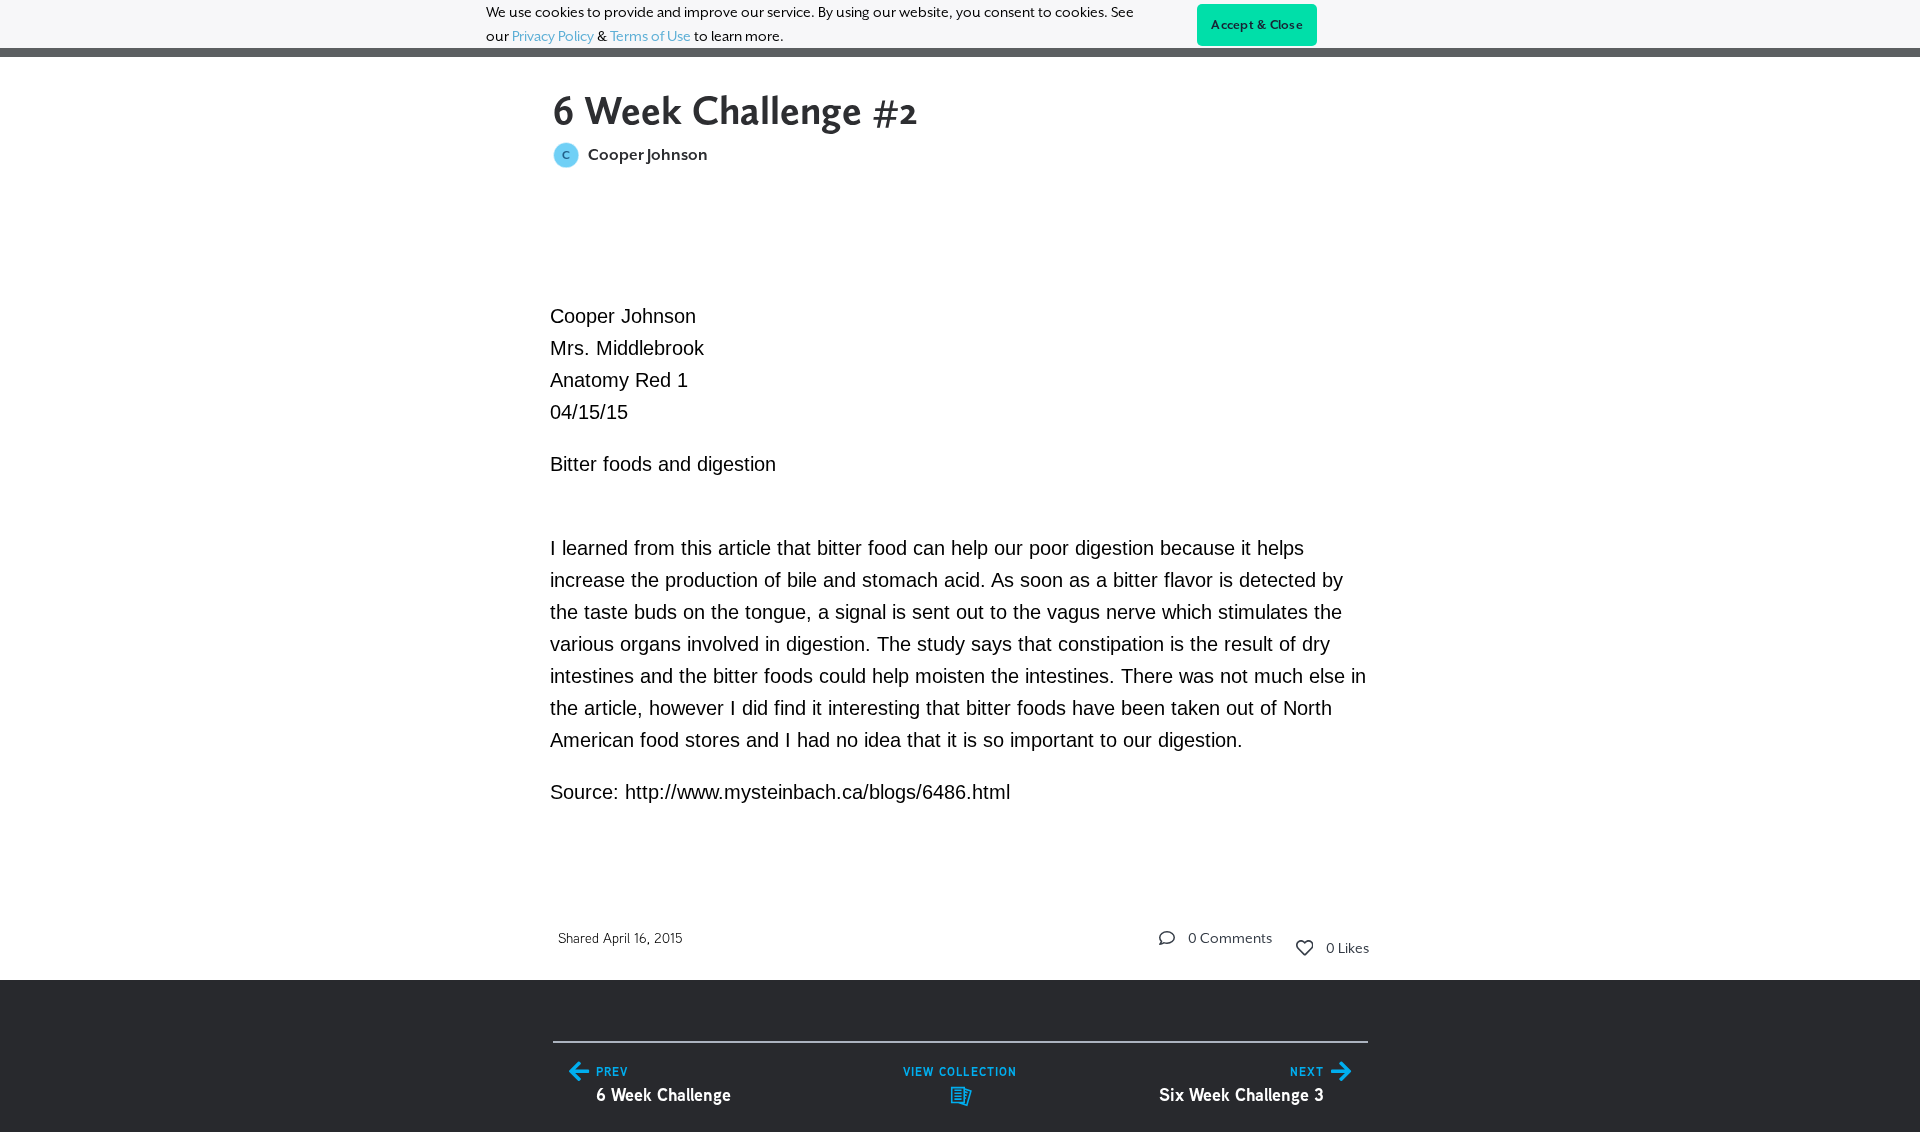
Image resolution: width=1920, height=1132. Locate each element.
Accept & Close (1257, 25)
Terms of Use (650, 36)
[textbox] (960, 525)
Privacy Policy (553, 36)
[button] (1167, 938)
